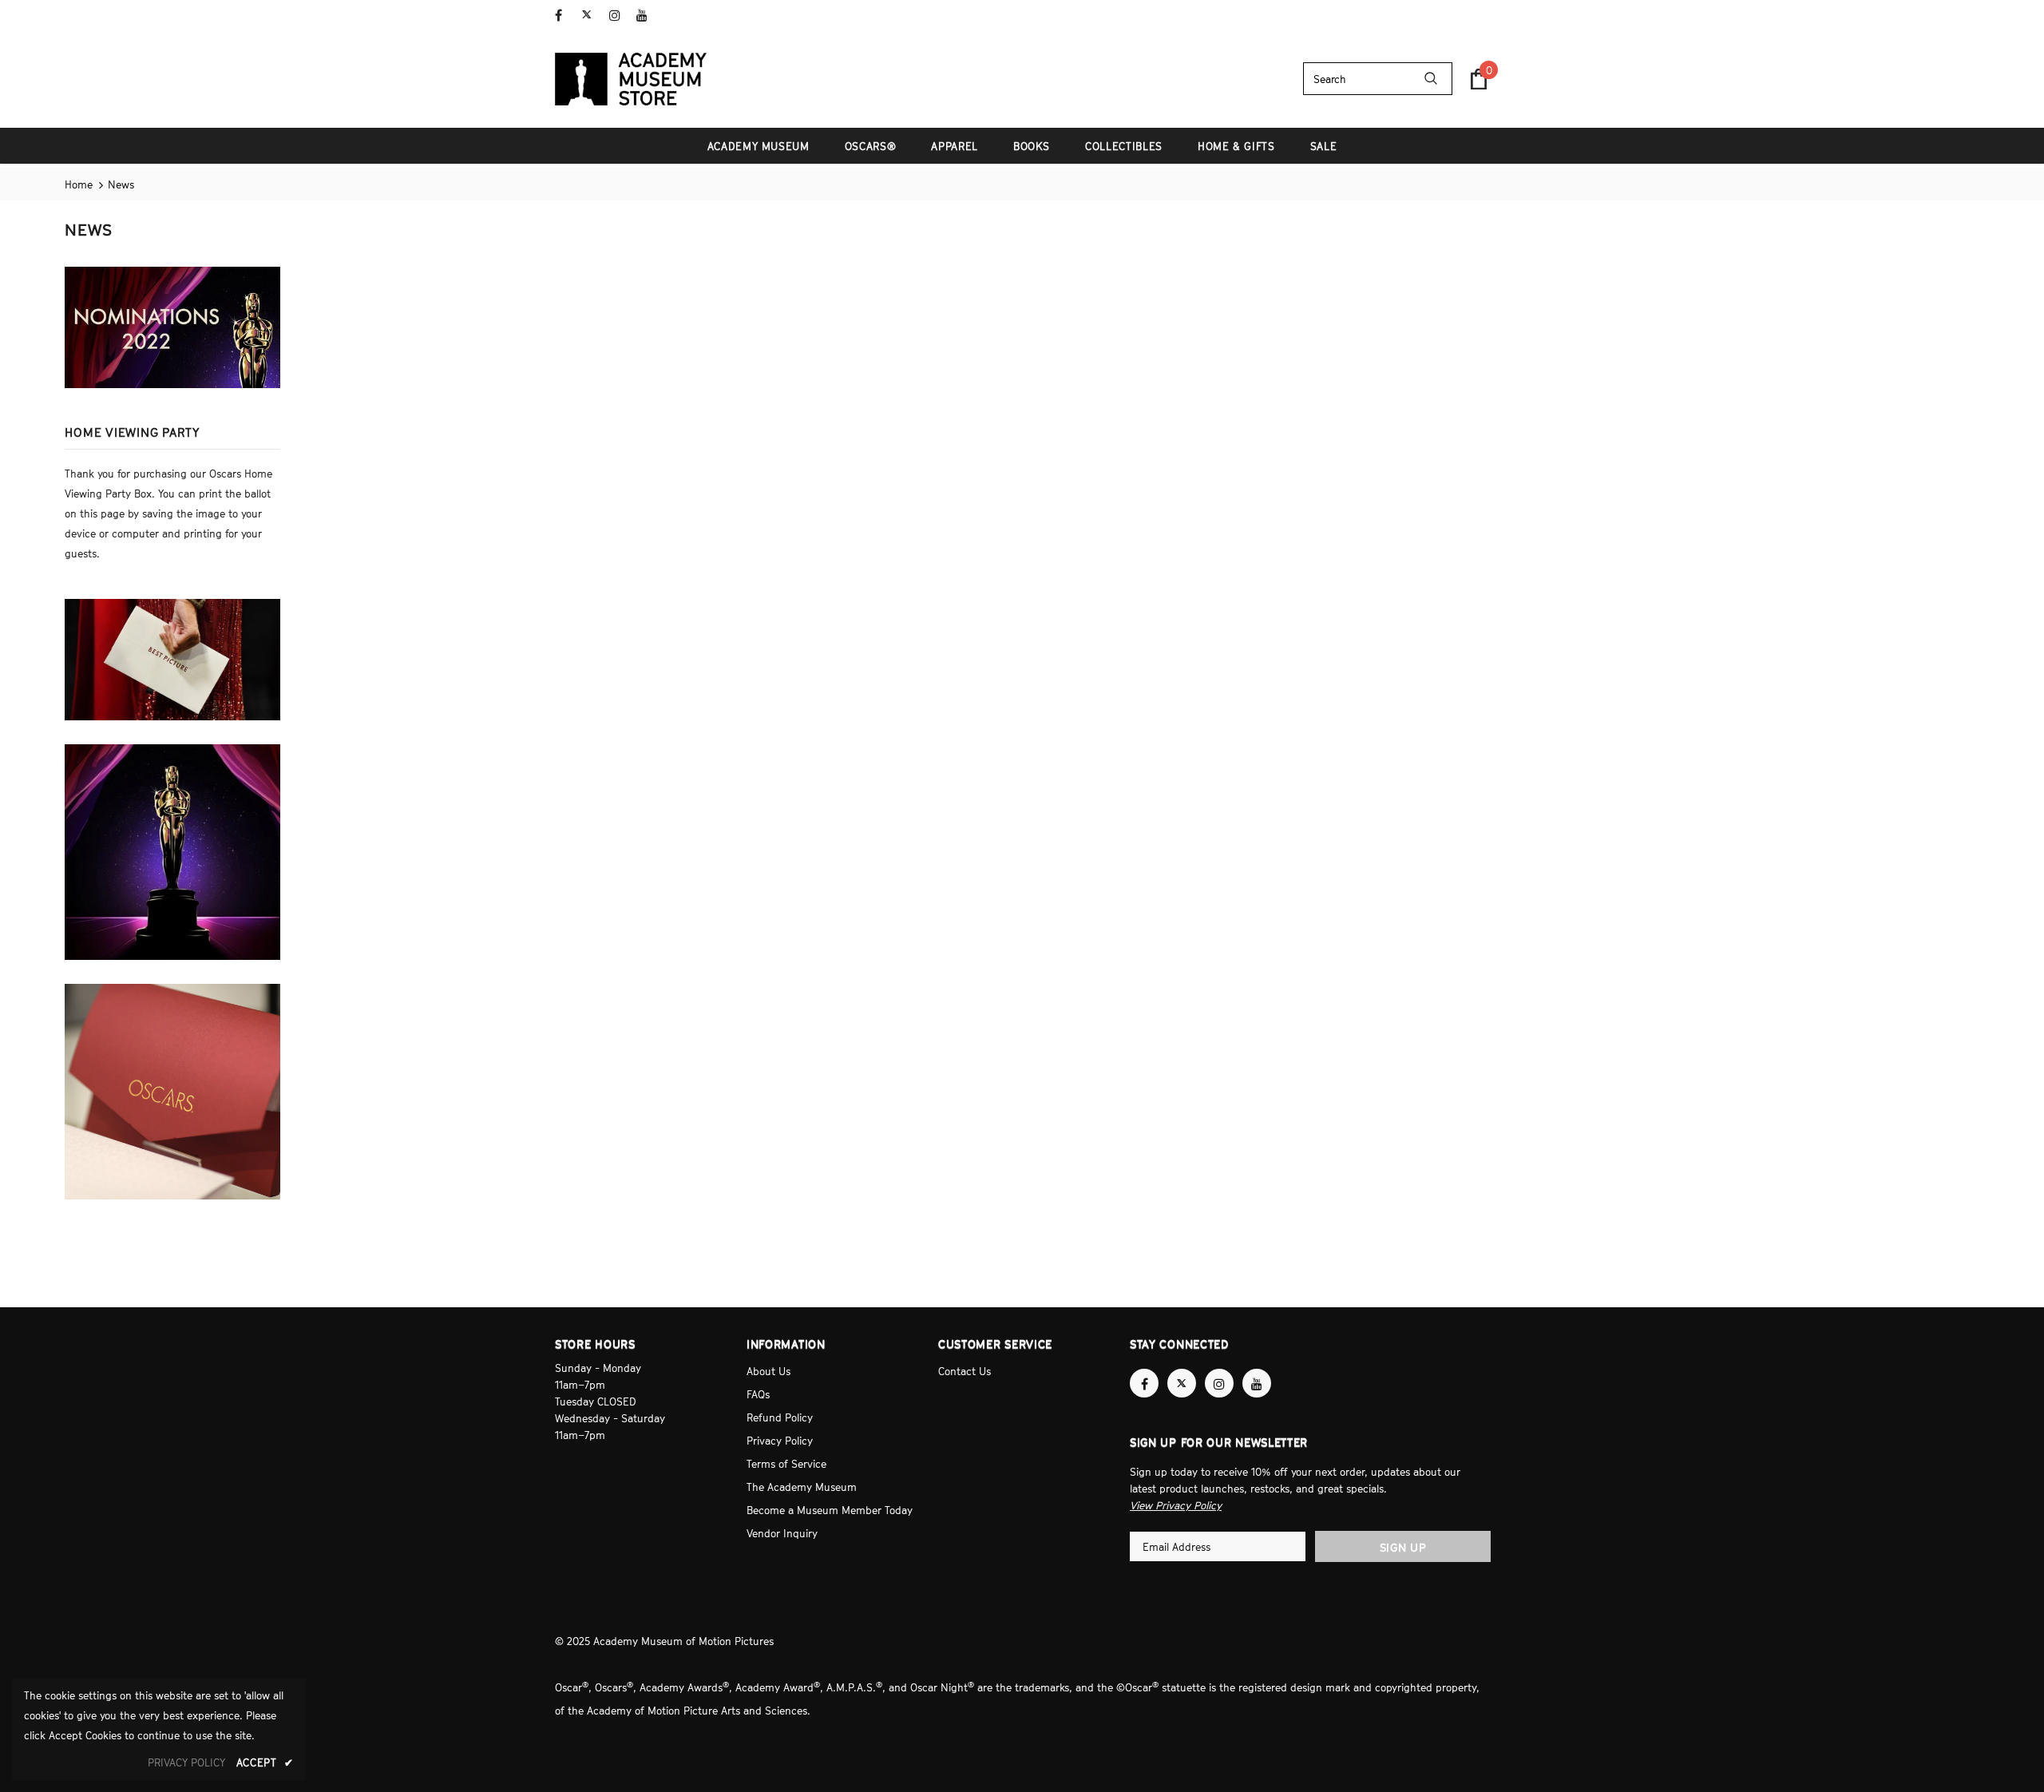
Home (79, 184)
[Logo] (631, 79)
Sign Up (1403, 1547)
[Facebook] (565, 16)
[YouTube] (646, 16)
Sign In (1472, 14)
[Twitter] (592, 16)
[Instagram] (619, 16)
